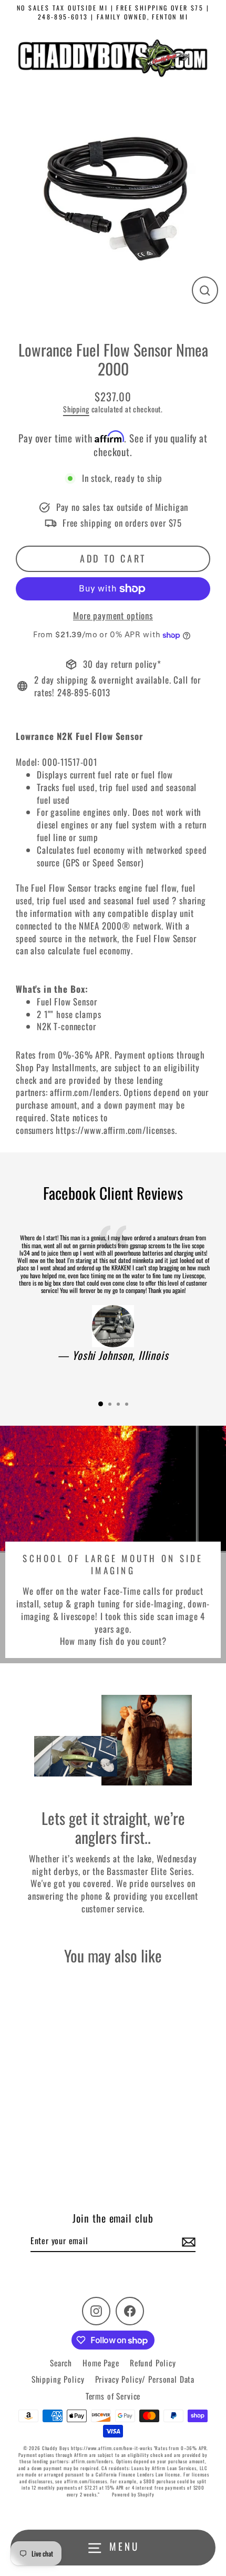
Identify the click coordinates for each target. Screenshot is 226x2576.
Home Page (101, 2363)
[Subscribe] (187, 2241)
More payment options (113, 616)
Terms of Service (113, 2396)
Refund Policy (153, 2363)
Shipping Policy (58, 2379)
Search (61, 2363)
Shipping (76, 409)
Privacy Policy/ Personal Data (145, 2379)
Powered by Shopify (133, 2494)
